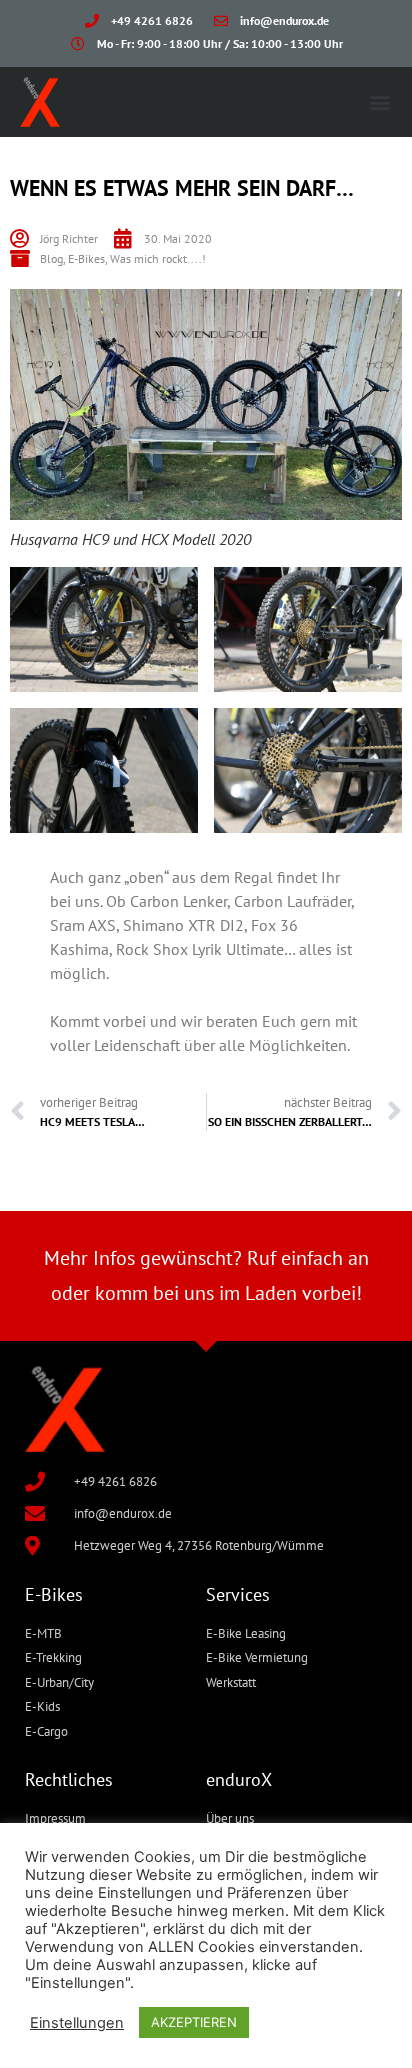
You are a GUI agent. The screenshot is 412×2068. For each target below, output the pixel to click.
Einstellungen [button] (77, 2023)
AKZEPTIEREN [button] (194, 2022)
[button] (380, 101)
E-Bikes (86, 258)
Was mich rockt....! (158, 258)
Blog (51, 258)
